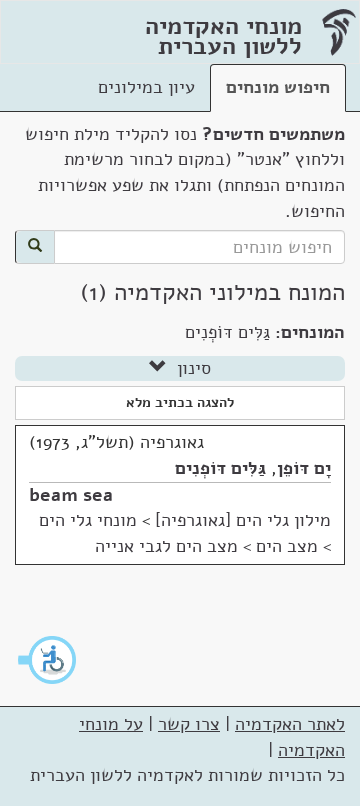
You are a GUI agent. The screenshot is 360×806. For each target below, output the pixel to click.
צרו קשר (189, 724)
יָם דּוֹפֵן (304, 468)
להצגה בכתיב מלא (180, 402)
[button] (48, 660)
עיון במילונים (146, 87)
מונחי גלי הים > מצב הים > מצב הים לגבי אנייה (185, 533)
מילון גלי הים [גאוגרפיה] (243, 520)
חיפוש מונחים (278, 87)
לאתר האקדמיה (290, 724)
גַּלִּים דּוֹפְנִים (220, 468)
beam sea (71, 495)
